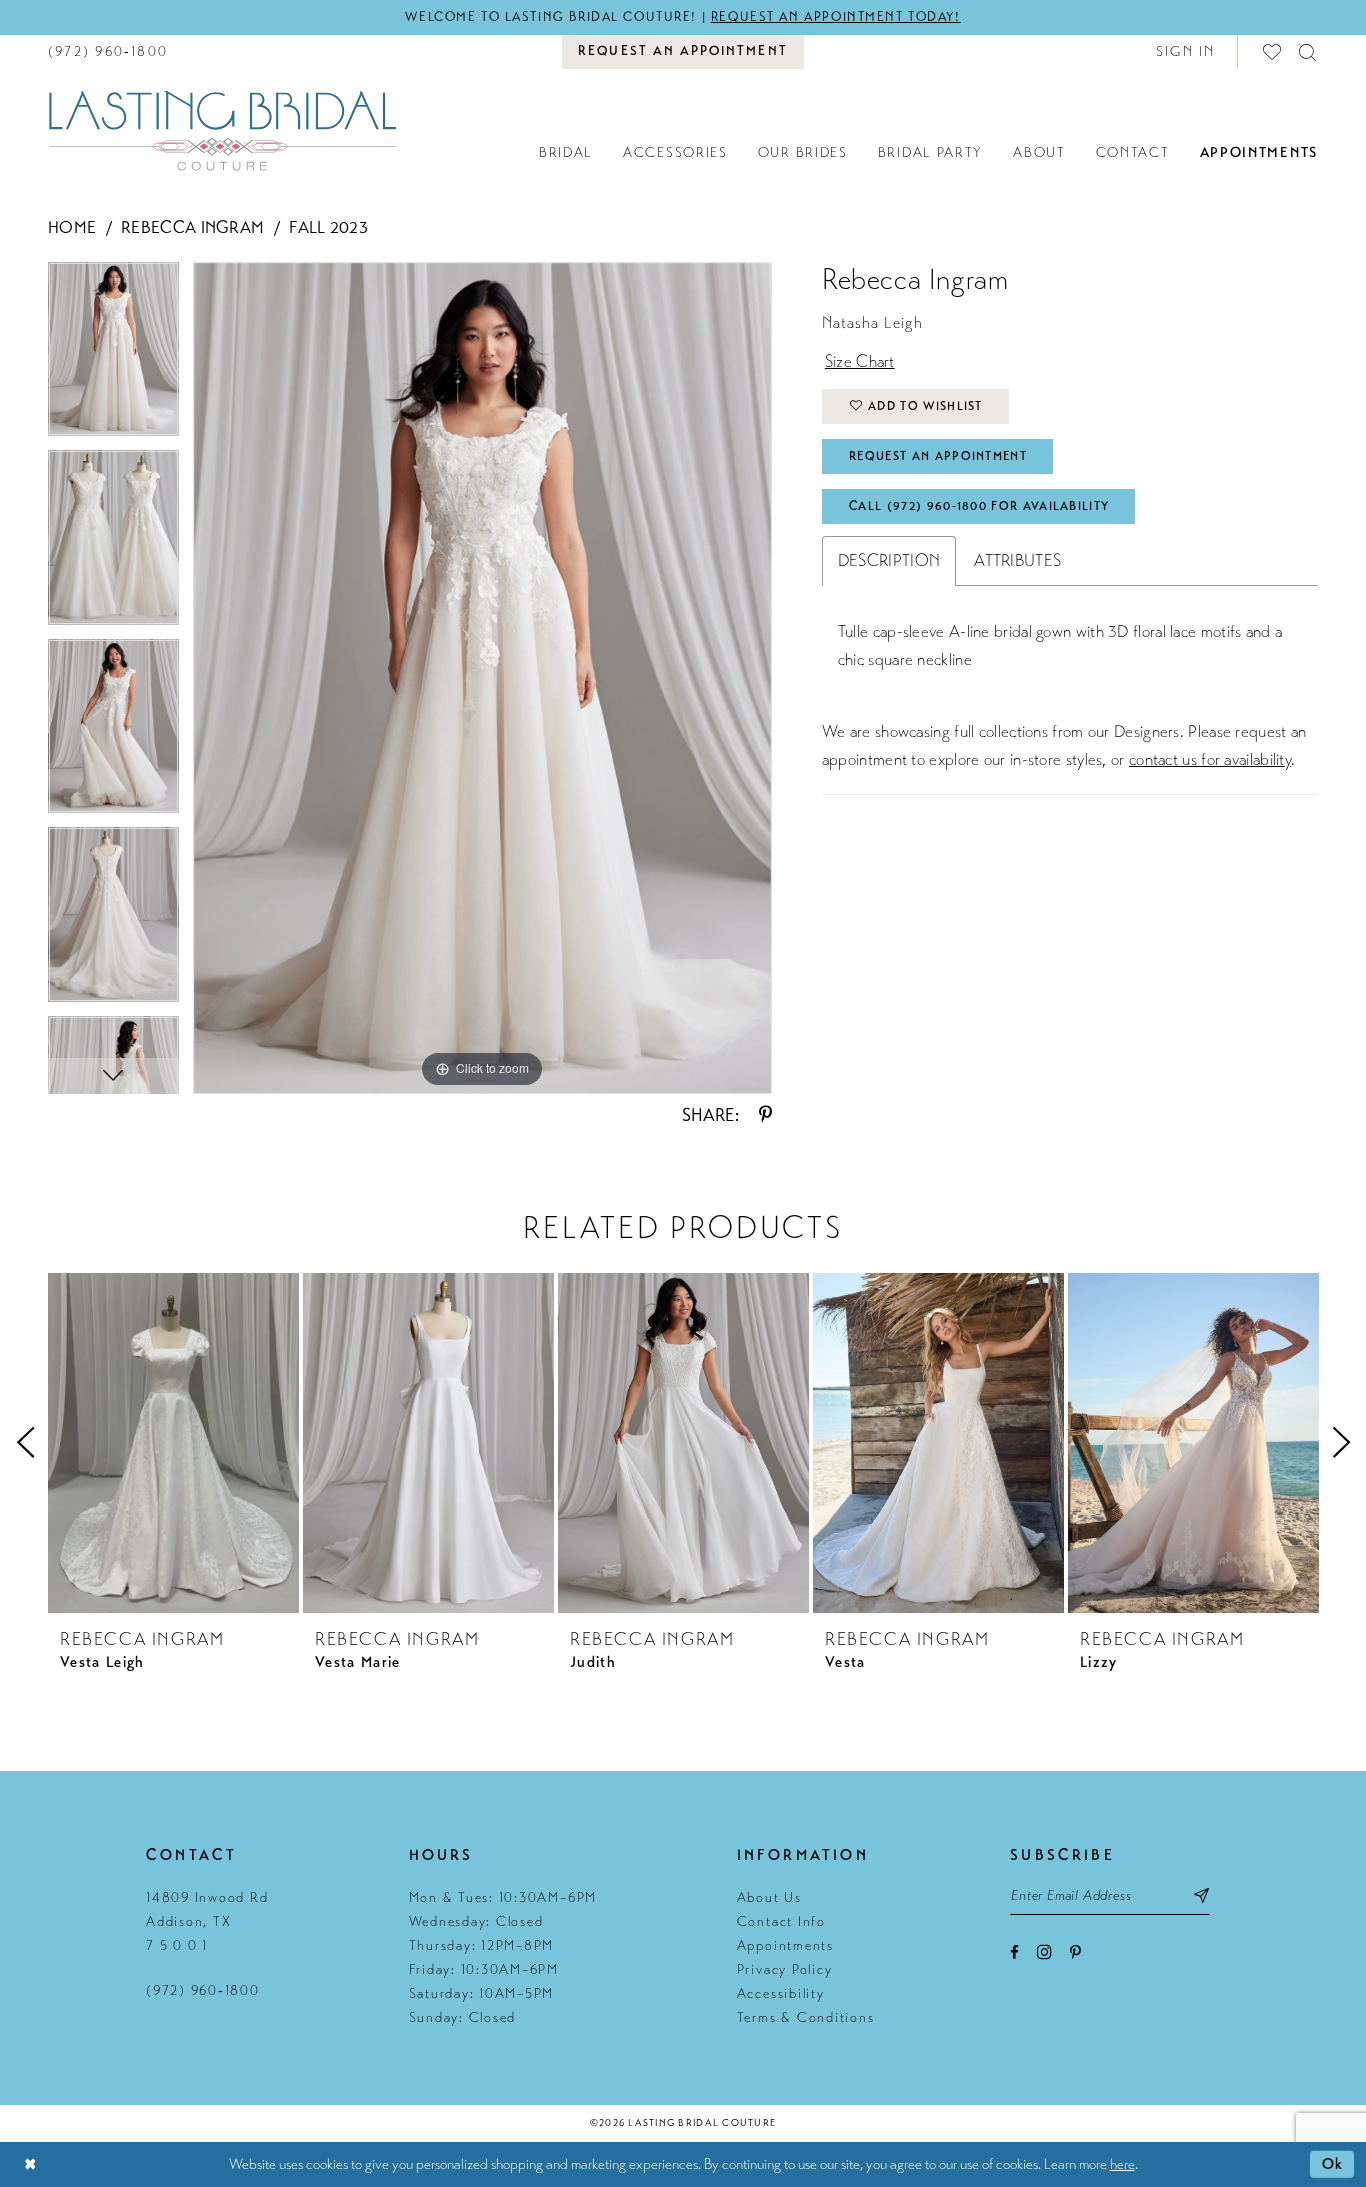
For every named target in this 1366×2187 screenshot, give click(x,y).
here (1122, 2164)
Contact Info (781, 1921)
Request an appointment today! (836, 17)
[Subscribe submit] (1201, 1895)
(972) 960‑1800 (203, 1990)
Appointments (785, 1945)
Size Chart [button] (860, 361)
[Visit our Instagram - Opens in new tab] (1044, 1951)
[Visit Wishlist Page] (1273, 51)
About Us (769, 1897)
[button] (1186, 51)
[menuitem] (108, 51)
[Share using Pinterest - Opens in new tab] (765, 1115)
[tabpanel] (113, 356)
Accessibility (781, 1993)
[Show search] (1308, 51)
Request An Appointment (938, 456)
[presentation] (173, 1443)
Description (889, 560)
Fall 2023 (328, 227)
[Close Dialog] (30, 2164)
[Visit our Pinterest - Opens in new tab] (1075, 1952)
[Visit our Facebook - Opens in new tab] (1014, 1952)
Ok (1333, 2164)
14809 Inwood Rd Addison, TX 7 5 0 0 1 (207, 1921)
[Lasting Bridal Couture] (222, 130)
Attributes (1017, 560)
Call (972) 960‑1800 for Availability (979, 506)
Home (72, 227)
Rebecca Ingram (192, 227)
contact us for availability (1210, 759)
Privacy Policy (785, 1969)
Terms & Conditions (806, 2017)
